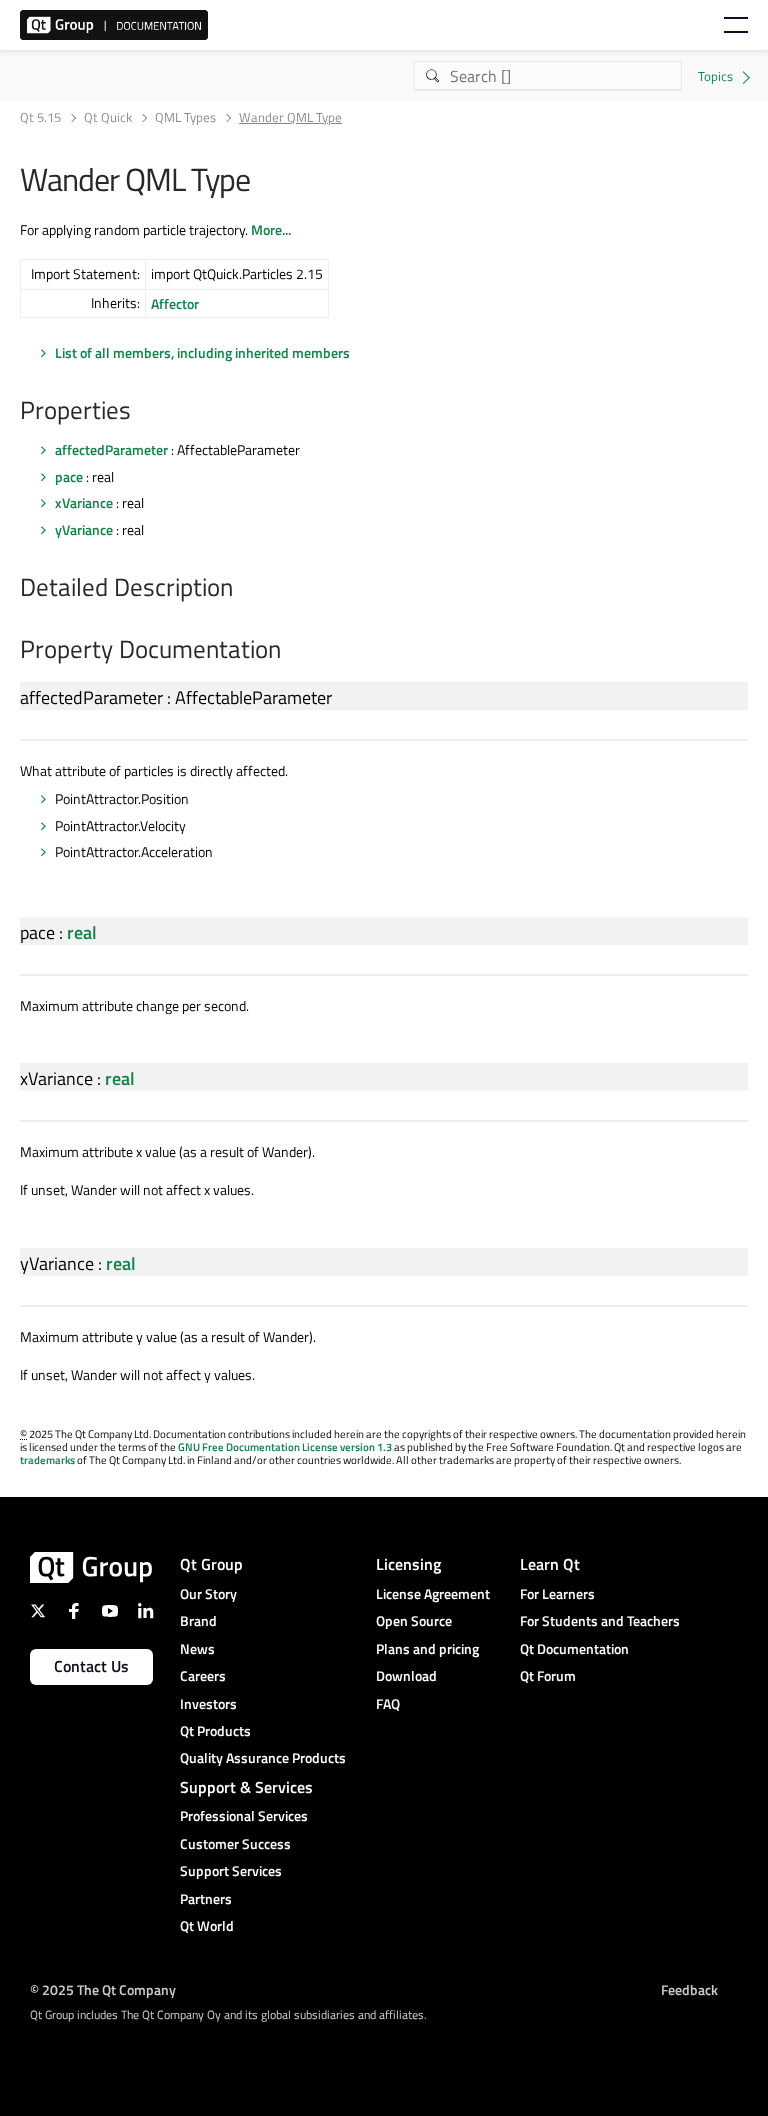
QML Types (185, 117)
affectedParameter (111, 449)
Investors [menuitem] (208, 1703)
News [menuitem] (197, 1648)
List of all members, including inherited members (202, 352)
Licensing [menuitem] (408, 1564)
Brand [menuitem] (198, 1620)
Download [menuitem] (406, 1675)
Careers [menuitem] (203, 1675)
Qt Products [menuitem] (215, 1730)
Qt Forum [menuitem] (548, 1675)
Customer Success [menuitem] (235, 1843)
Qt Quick (108, 117)
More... (271, 229)
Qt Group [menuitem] (211, 1564)
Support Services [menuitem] (231, 1870)
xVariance (84, 502)
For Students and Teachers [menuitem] (600, 1620)
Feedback (689, 1989)
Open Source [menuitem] (414, 1620)
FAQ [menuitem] (388, 1703)
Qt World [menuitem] (207, 1925)
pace (69, 476)
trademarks (47, 1460)
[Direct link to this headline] (141, 412)
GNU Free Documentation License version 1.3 (285, 1447)
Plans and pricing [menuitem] (427, 1648)
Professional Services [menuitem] (244, 1815)
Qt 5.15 (40, 117)
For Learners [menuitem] (557, 1593)
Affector (175, 303)
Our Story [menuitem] (208, 1593)
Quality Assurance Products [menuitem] (263, 1757)
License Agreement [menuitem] (433, 1593)
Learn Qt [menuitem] (550, 1564)
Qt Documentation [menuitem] (574, 1648)
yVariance (84, 529)
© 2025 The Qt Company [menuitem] (103, 1989)
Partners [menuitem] (206, 1898)
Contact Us (91, 1666)
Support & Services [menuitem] (246, 1787)
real (82, 932)
